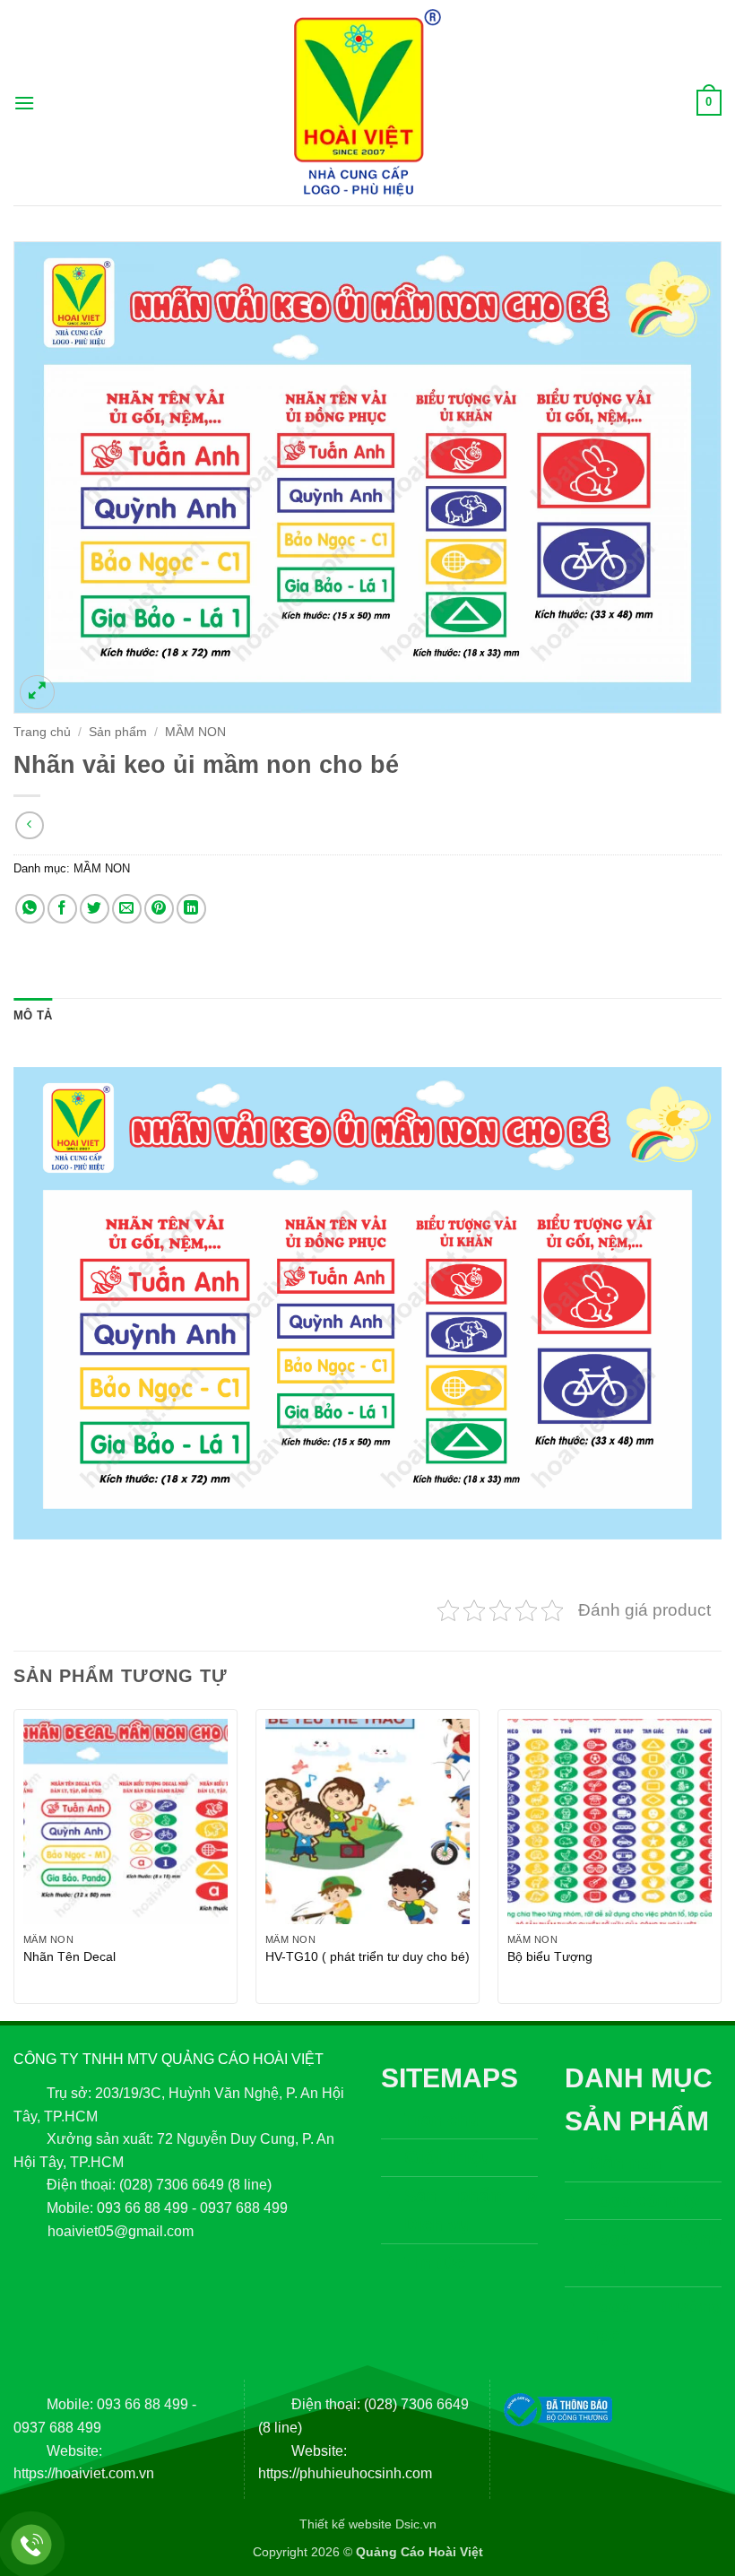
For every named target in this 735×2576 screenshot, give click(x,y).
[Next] (721, 1863)
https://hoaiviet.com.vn (84, 2473)
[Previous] (14, 1863)
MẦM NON (195, 732)
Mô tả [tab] (33, 1015)
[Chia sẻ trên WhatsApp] (30, 909)
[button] (24, 103)
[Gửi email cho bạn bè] (127, 909)
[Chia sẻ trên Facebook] (62, 909)
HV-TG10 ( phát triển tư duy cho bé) (367, 1956)
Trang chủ (42, 732)
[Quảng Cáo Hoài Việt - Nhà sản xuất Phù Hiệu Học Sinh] (367, 103)
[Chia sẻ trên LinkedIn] (191, 909)
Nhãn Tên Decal (69, 1956)
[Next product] (29, 825)
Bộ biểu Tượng (550, 1956)
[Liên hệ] (32, 2545)
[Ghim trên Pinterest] (159, 909)
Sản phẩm (118, 732)
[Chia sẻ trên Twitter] (95, 909)
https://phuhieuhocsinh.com (345, 2473)
